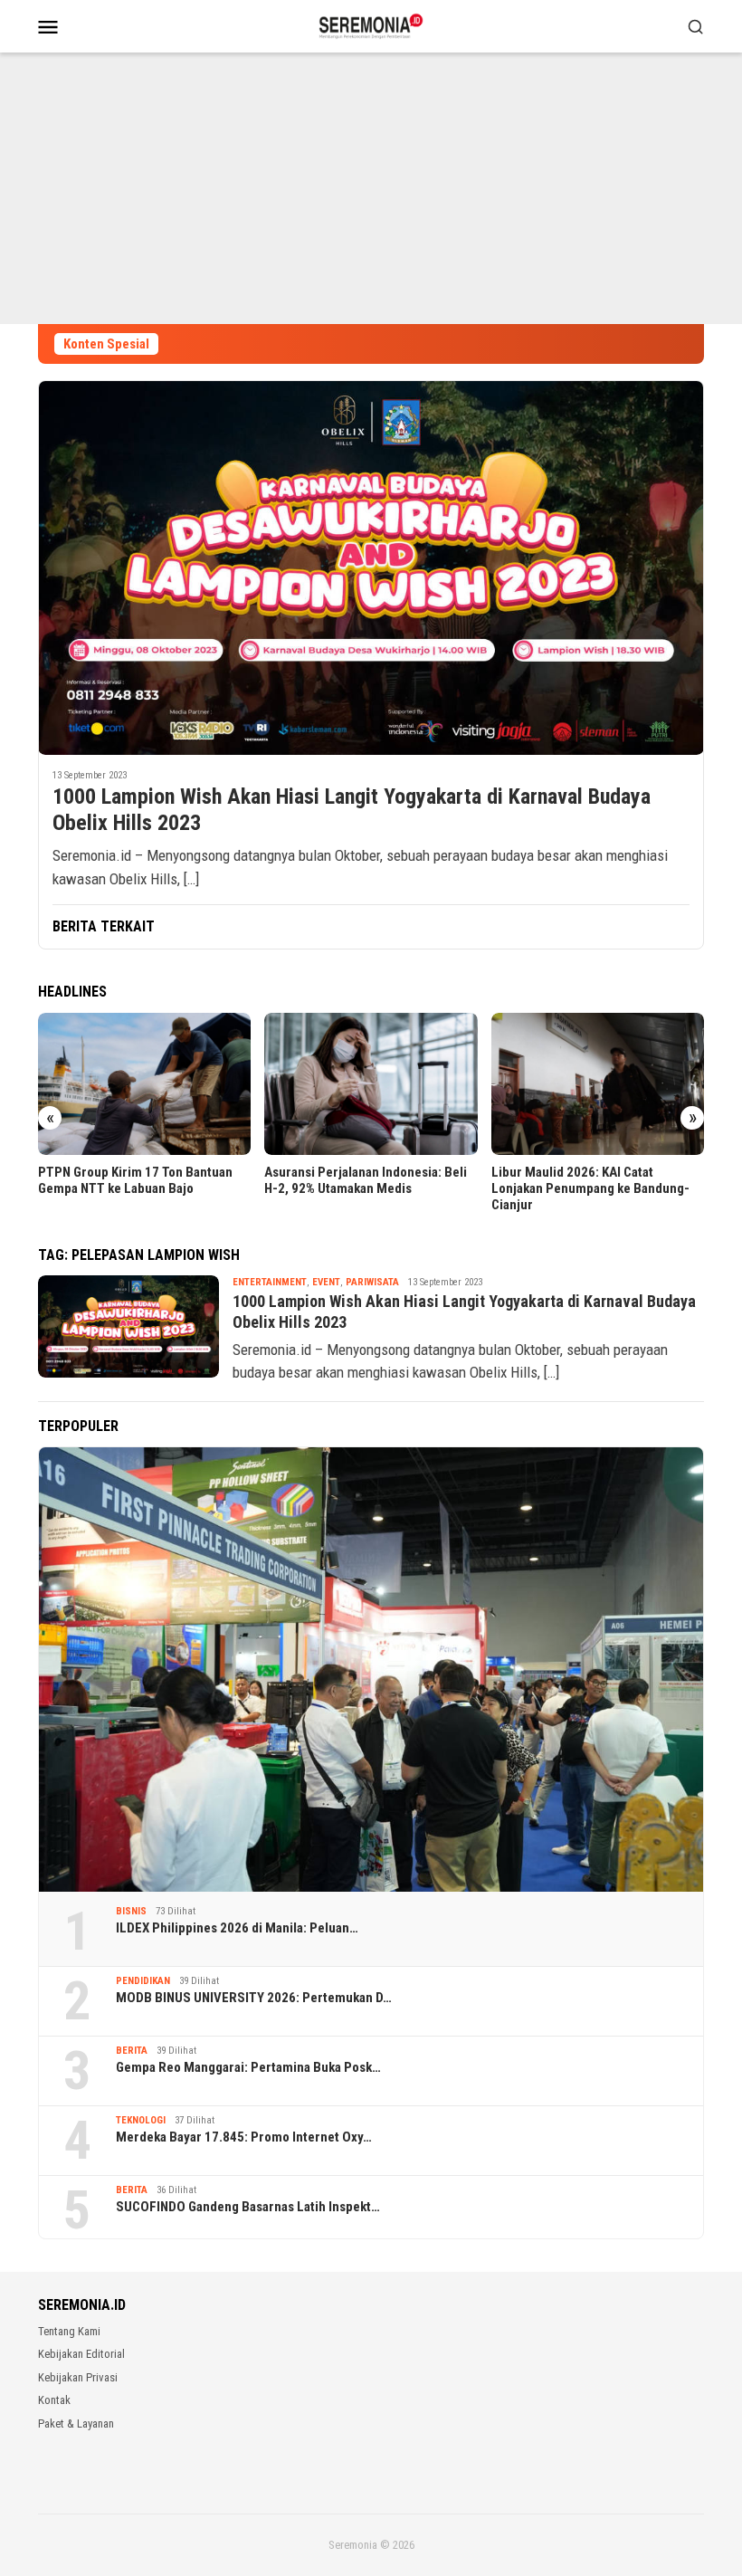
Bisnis (131, 1911)
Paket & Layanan (76, 2423)
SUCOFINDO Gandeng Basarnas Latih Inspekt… (248, 2207)
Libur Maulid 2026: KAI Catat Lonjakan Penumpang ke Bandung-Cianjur (590, 1188)
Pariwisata (372, 1282)
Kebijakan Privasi (78, 2377)
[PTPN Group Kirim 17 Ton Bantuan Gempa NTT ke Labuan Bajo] (144, 1084)
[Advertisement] (371, 188)
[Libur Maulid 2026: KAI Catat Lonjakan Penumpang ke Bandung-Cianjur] (598, 1084)
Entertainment (270, 1282)
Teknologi (141, 2120)
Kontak (54, 2400)
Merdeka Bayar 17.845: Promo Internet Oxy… (244, 2137)
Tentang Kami (69, 2331)
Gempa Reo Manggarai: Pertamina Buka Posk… (248, 2067)
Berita (132, 2051)
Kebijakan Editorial (81, 2354)
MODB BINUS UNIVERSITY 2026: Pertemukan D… (254, 1998)
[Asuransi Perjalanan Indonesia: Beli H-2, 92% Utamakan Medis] (371, 1084)
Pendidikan (143, 1981)
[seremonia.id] (371, 24)
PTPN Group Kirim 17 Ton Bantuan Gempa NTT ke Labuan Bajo (135, 1180)
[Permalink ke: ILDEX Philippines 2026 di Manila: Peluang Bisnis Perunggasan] (371, 1670)
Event (326, 1282)
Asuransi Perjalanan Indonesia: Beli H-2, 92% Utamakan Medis (366, 1180)
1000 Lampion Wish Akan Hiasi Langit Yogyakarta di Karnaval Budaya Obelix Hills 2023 (352, 810)
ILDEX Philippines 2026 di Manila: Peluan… (237, 1928)
